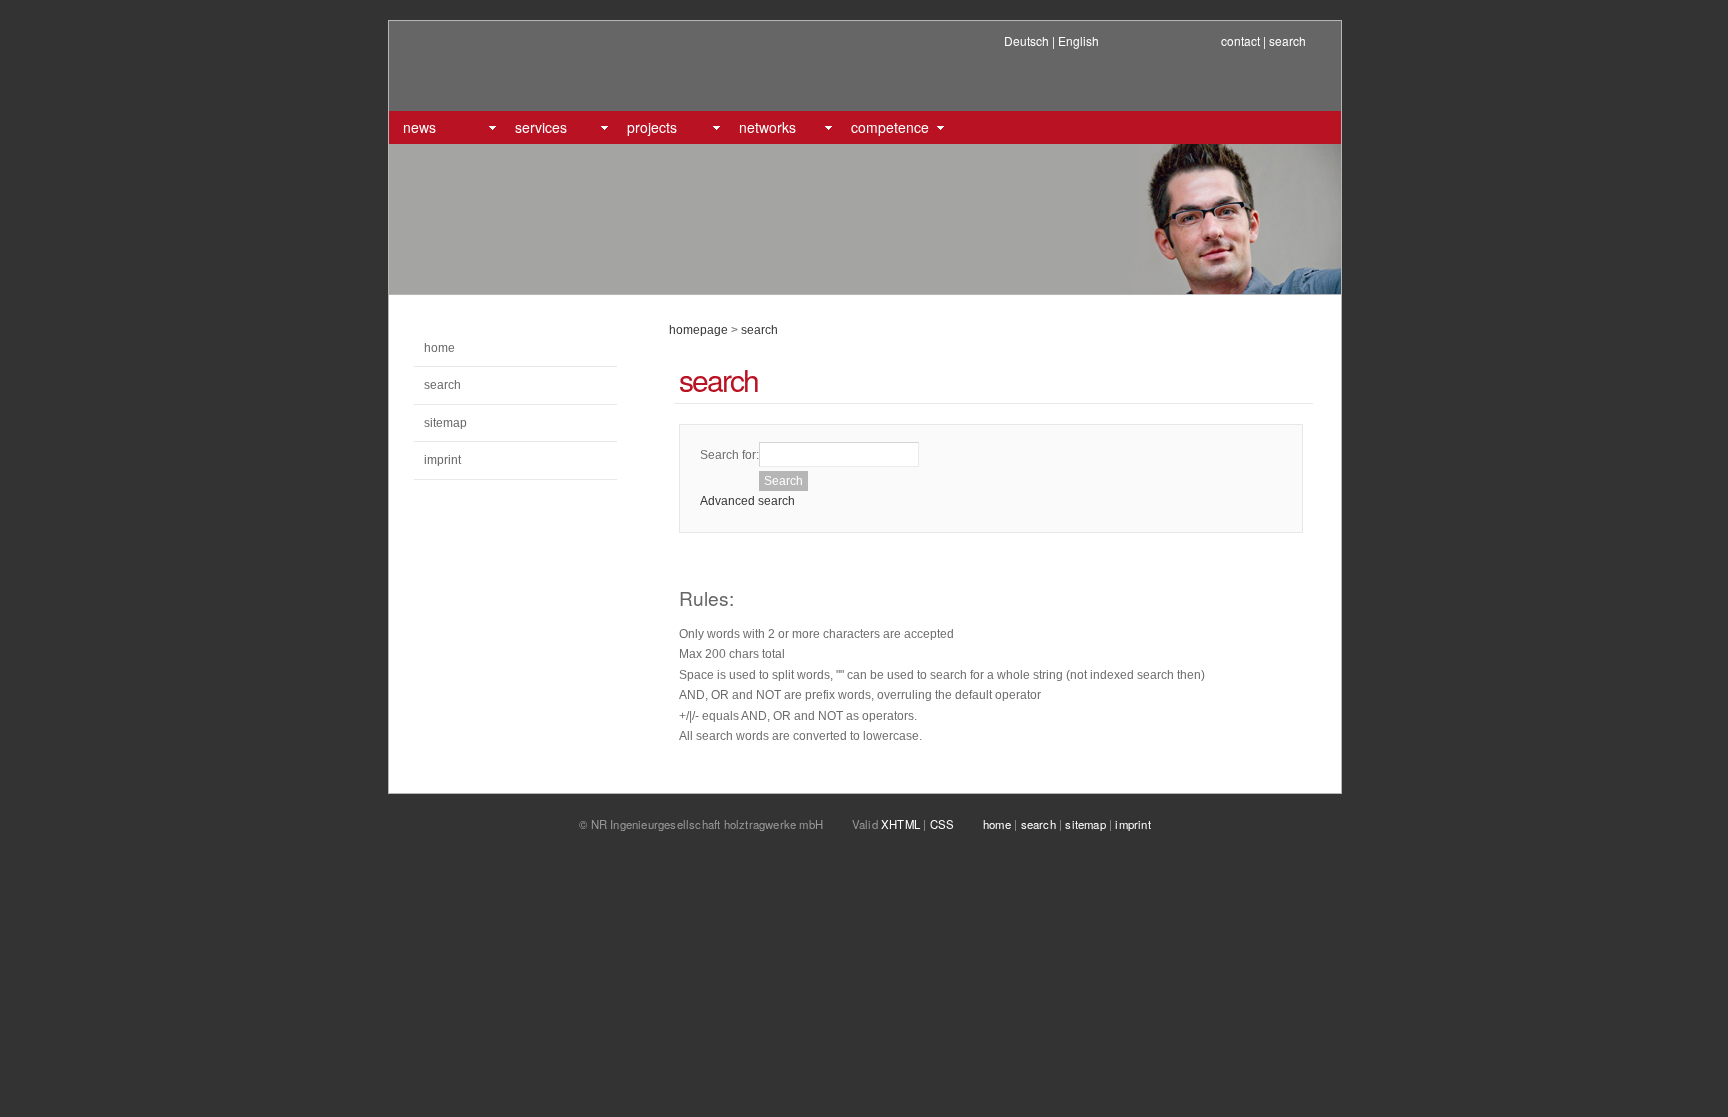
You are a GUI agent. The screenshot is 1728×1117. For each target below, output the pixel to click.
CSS (942, 824)
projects (652, 127)
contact (1240, 40)
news (419, 127)
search (1287, 40)
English (1078, 40)
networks (767, 127)
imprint (442, 460)
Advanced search (747, 501)
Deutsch (1026, 40)
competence (890, 127)
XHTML (900, 824)
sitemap (445, 423)
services (541, 127)
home (439, 348)
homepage (698, 330)
